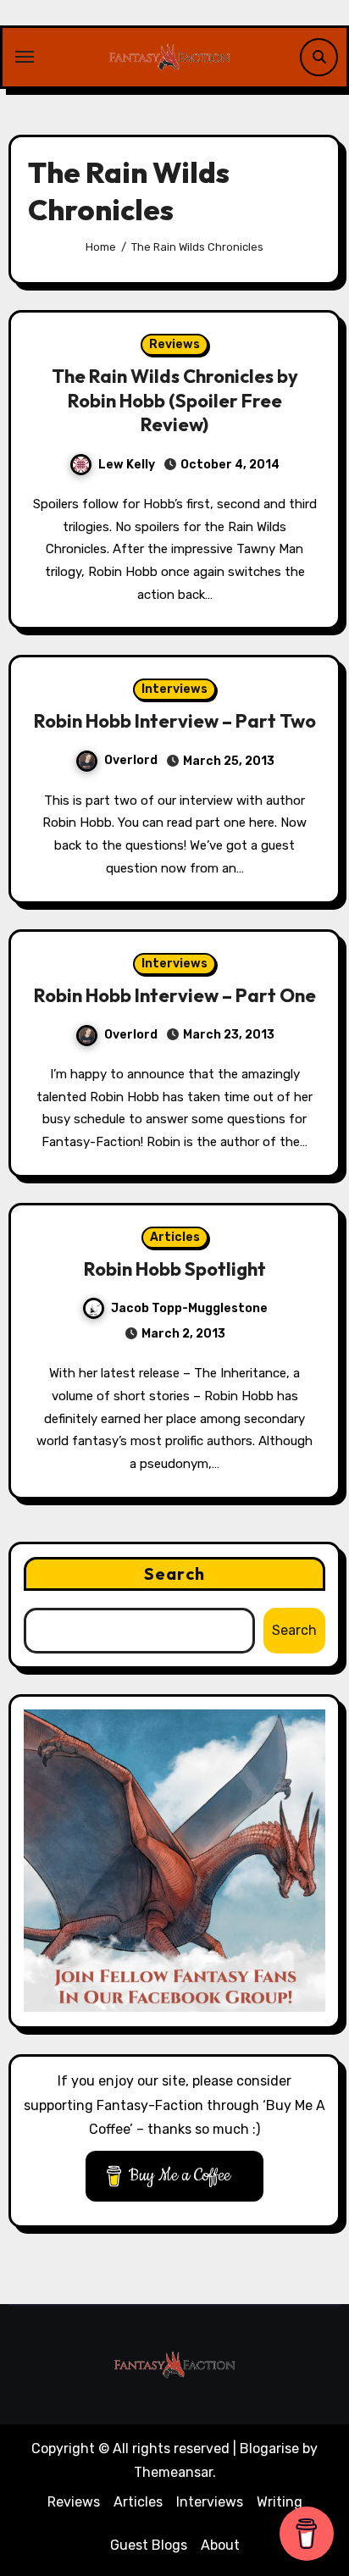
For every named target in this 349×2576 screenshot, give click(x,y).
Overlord (131, 760)
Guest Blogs (149, 2545)
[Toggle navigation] (25, 57)
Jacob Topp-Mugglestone (189, 1308)
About (220, 2545)
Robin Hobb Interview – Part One (175, 995)
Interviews (174, 689)
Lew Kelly (127, 465)
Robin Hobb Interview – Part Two (175, 721)
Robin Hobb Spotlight (175, 1269)
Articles (175, 1237)
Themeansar (173, 2472)
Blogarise (269, 2449)
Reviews (174, 344)
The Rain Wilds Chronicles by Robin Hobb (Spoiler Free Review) (175, 400)
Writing (280, 2502)
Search (174, 1573)
